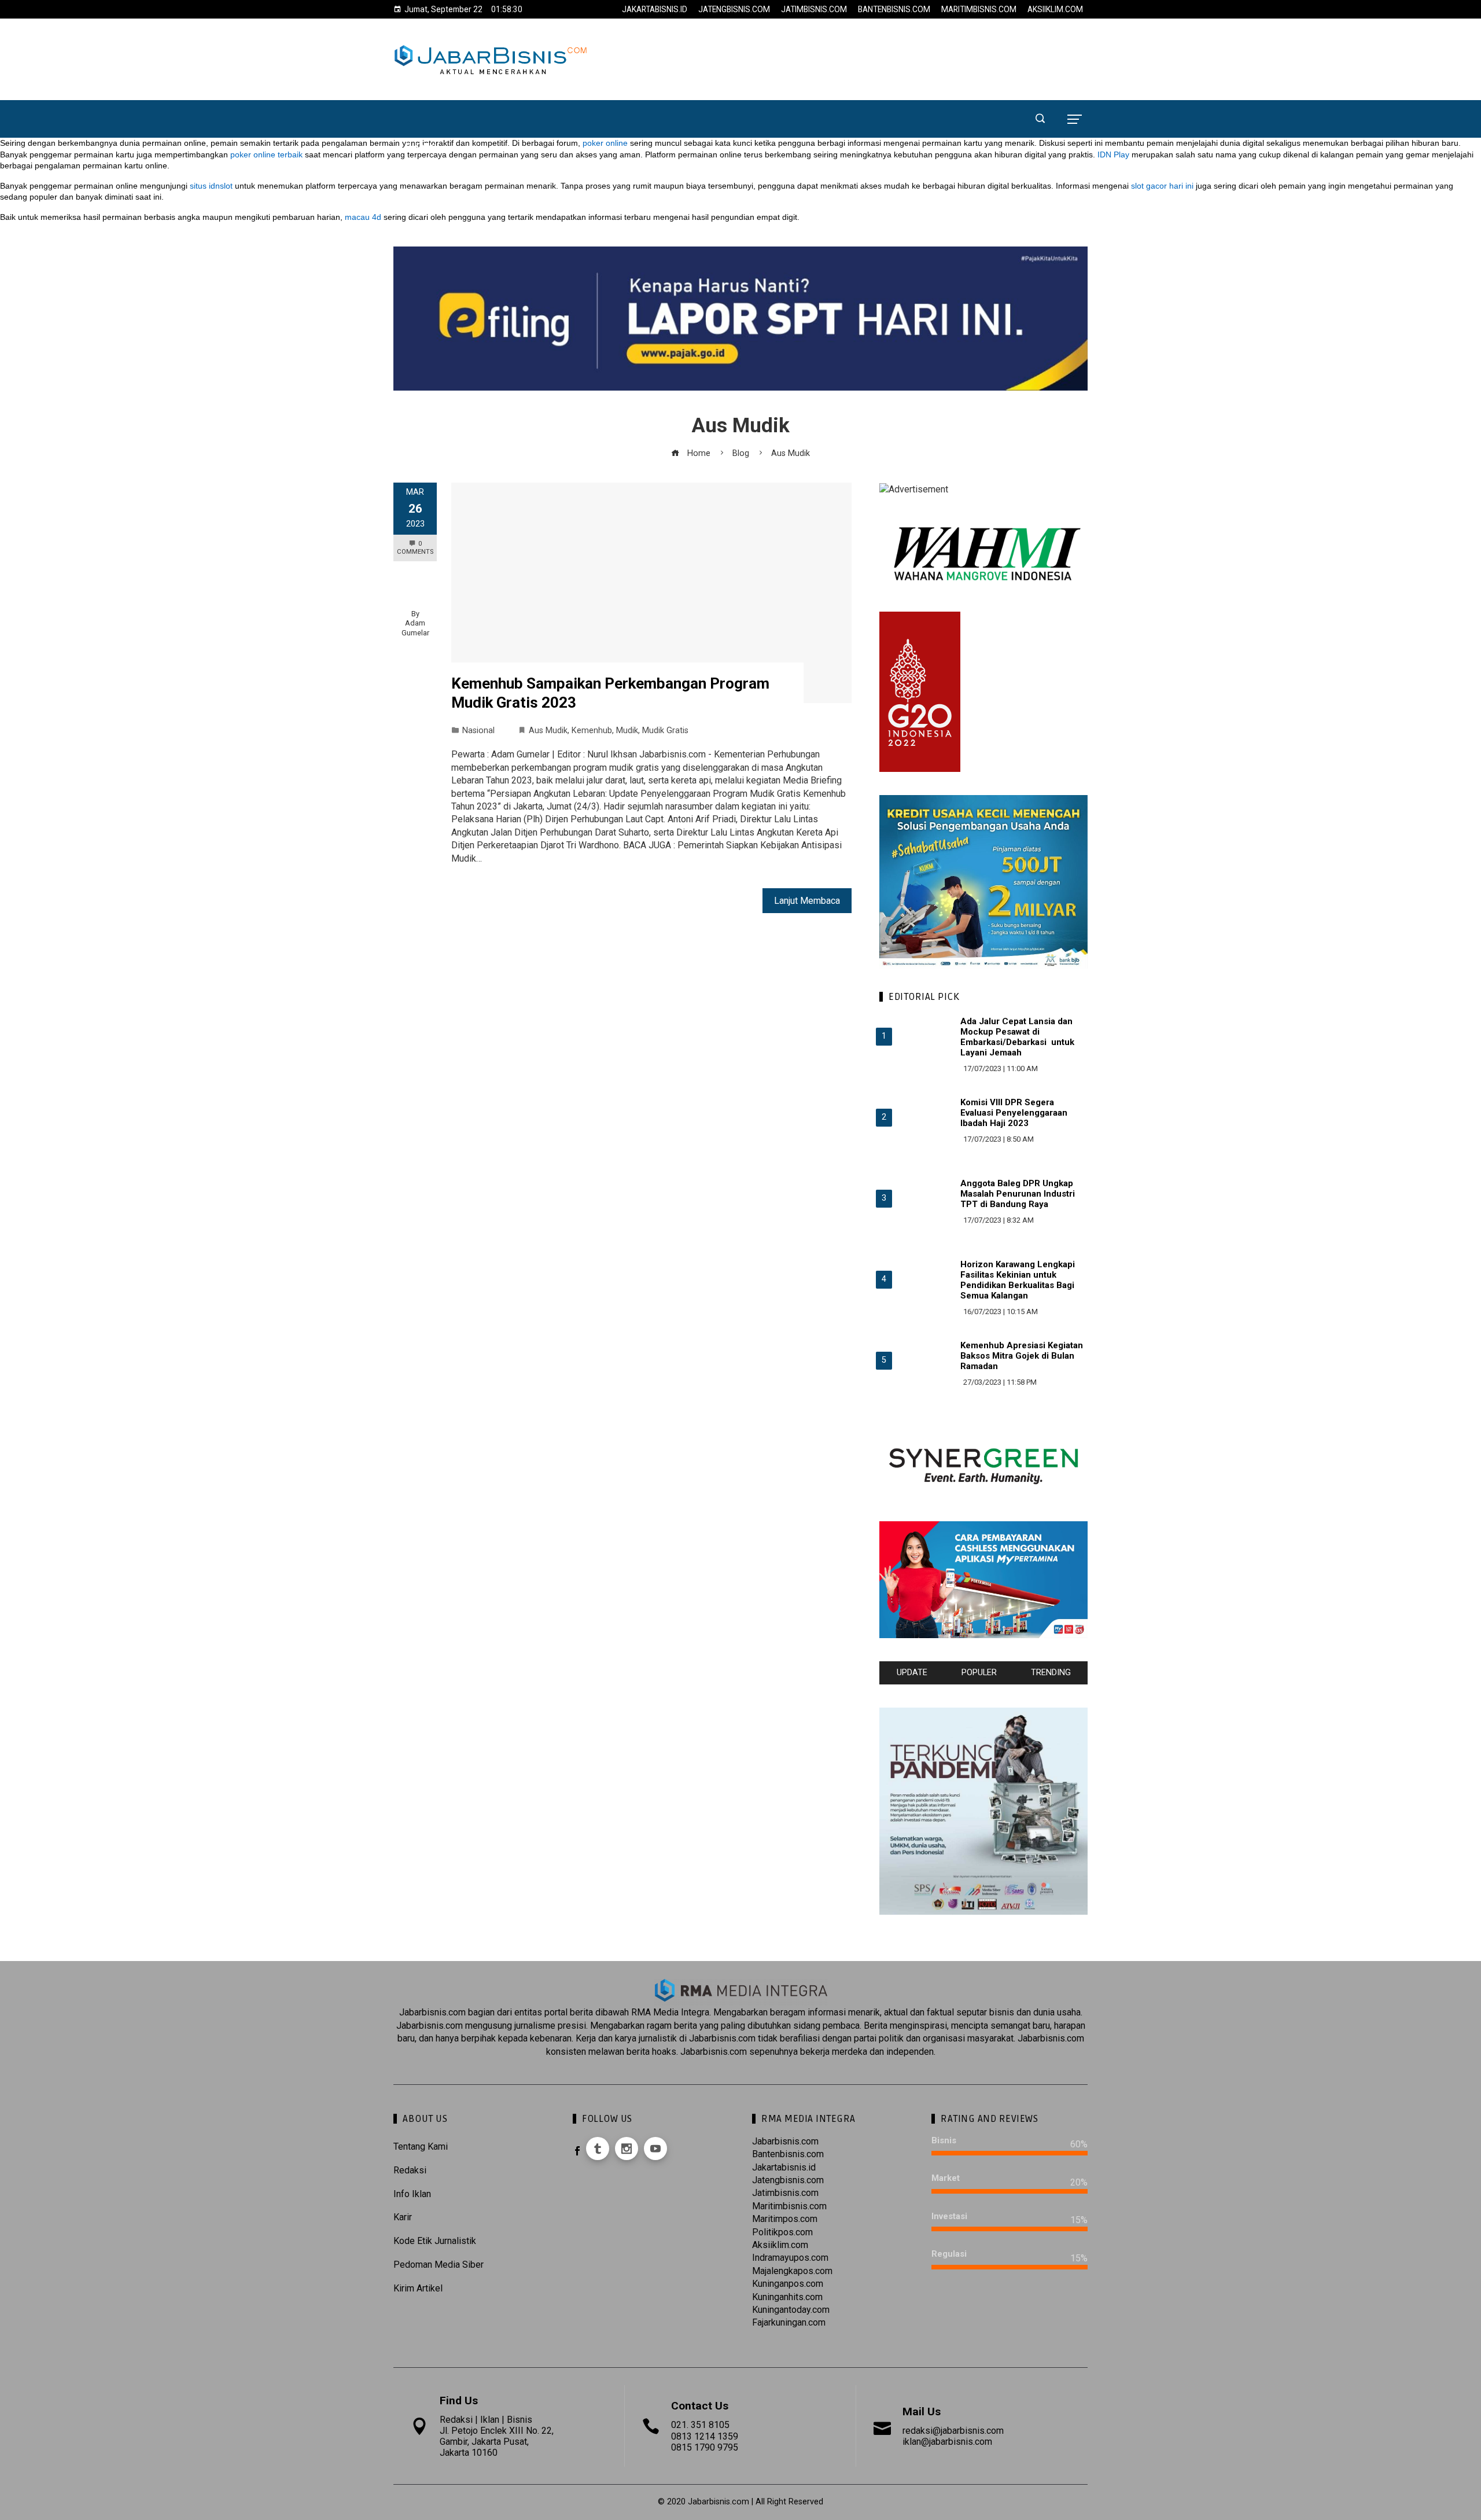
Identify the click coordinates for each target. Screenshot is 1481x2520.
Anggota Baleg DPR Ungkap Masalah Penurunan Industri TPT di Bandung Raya (1018, 1194)
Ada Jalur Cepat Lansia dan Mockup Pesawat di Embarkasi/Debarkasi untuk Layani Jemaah (1017, 1037)
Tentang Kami (421, 2146)
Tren (845, 91)
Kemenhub (592, 731)
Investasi (723, 91)
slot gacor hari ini (1162, 186)
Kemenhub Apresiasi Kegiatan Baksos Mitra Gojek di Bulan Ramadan (1022, 1356)
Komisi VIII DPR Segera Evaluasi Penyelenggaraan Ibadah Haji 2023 (1014, 1113)
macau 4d (363, 217)
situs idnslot (211, 186)
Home (415, 91)
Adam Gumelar (415, 628)
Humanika (902, 91)
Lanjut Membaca (807, 901)
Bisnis (590, 91)
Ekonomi (533, 91)
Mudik (627, 731)
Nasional (478, 731)
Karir (403, 2217)
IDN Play (1113, 154)
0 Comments (415, 548)
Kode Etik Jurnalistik (435, 2241)
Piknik (420, 146)
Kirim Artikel (418, 2288)
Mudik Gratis (665, 731)
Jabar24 (471, 91)
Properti (790, 91)
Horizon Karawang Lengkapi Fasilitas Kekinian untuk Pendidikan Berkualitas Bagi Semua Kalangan (1018, 1280)
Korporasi (652, 91)
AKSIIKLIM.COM (1055, 9)
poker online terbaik (266, 154)
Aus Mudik (548, 731)
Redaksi (410, 2170)
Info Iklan (412, 2194)
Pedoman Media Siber (439, 2265)
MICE (959, 91)
